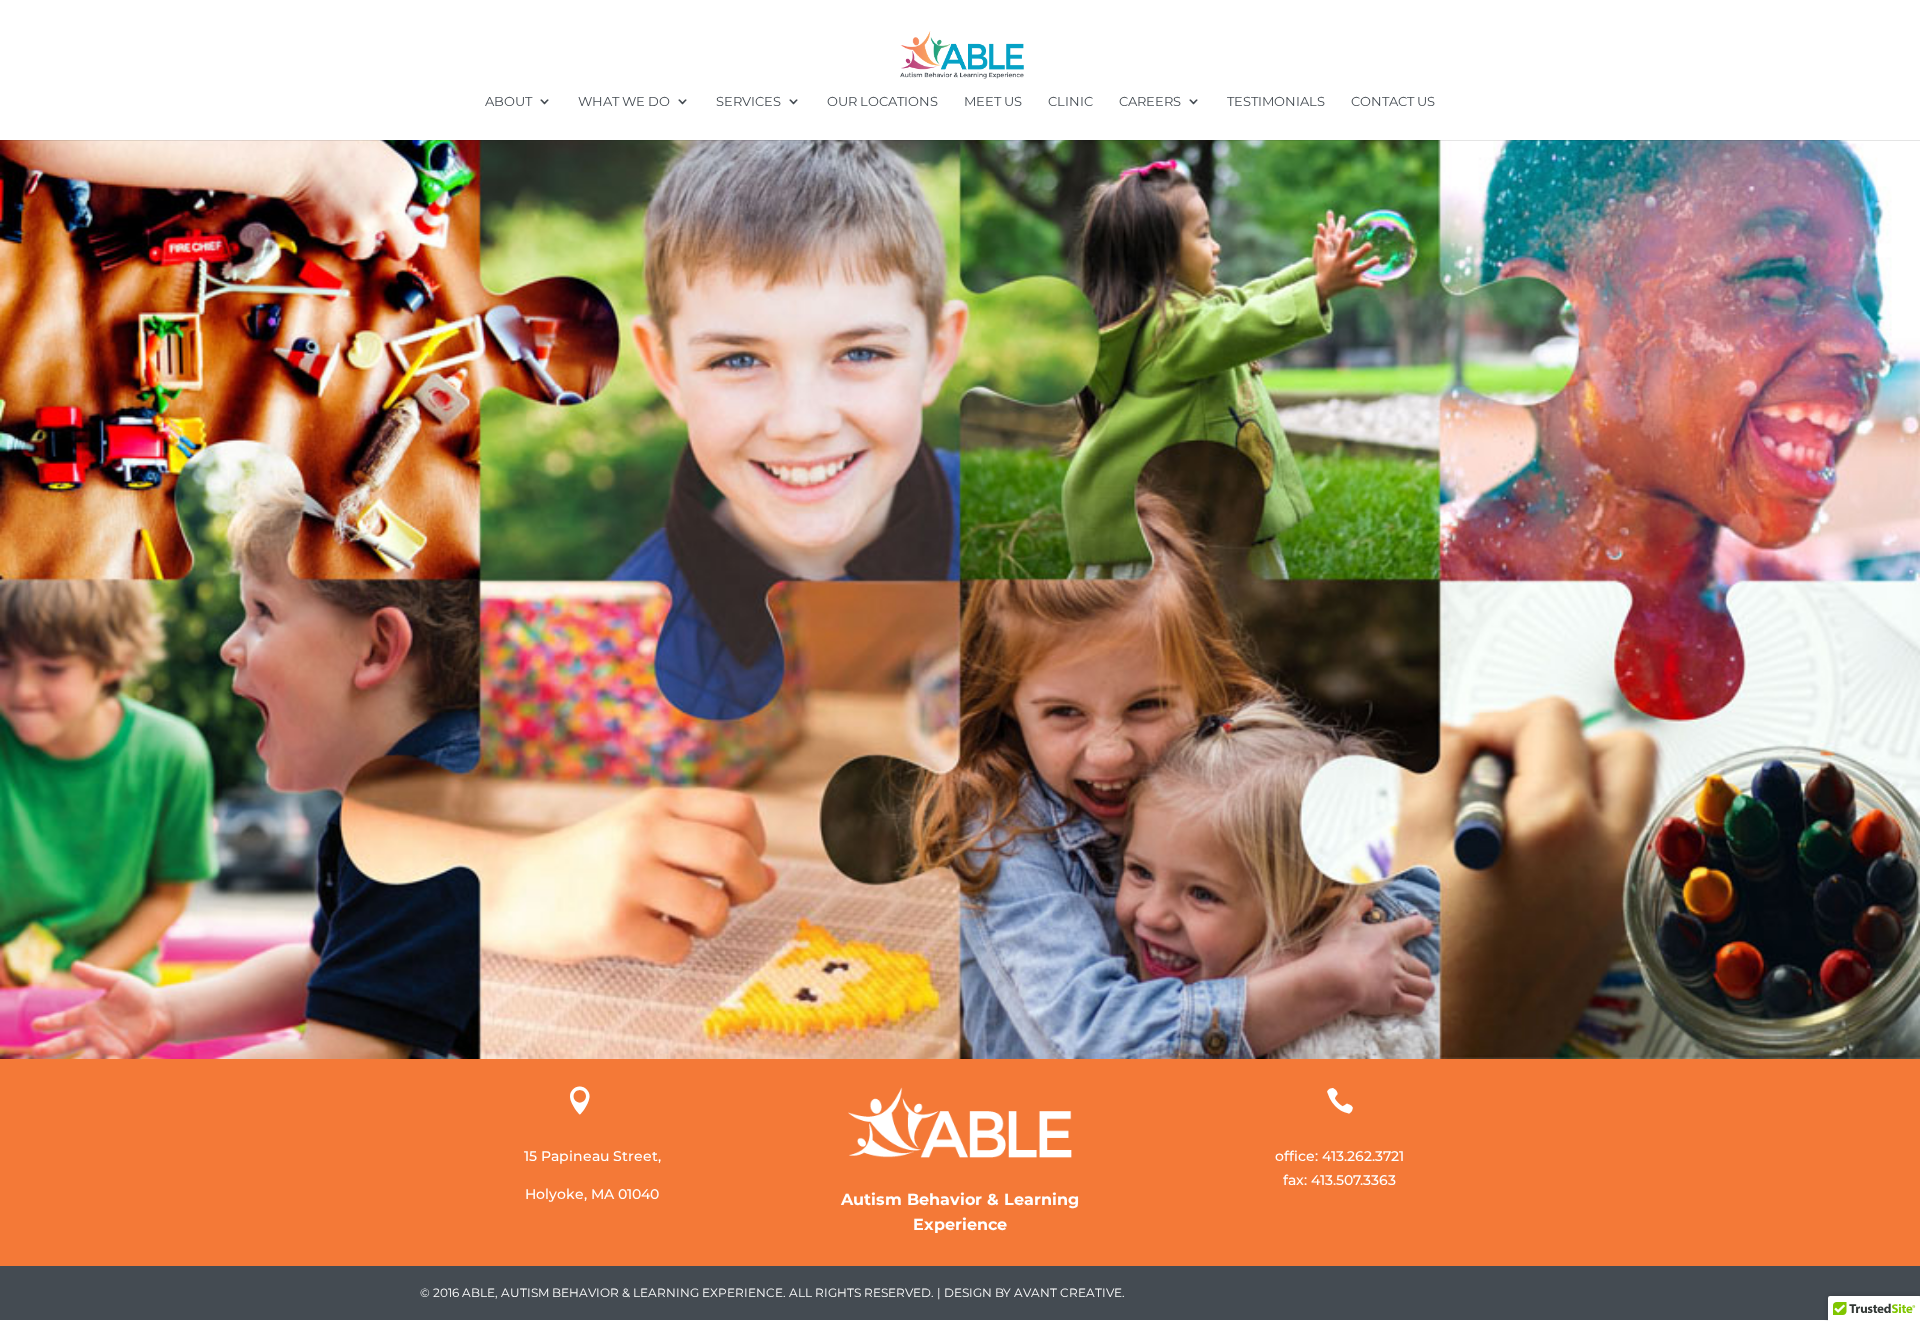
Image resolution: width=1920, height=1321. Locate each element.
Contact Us (1393, 101)
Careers (1150, 101)
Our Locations (882, 101)
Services (748, 101)
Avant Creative (1068, 1292)
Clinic (1070, 101)
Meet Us (993, 101)
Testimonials (1276, 101)
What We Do (624, 101)
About (508, 101)
